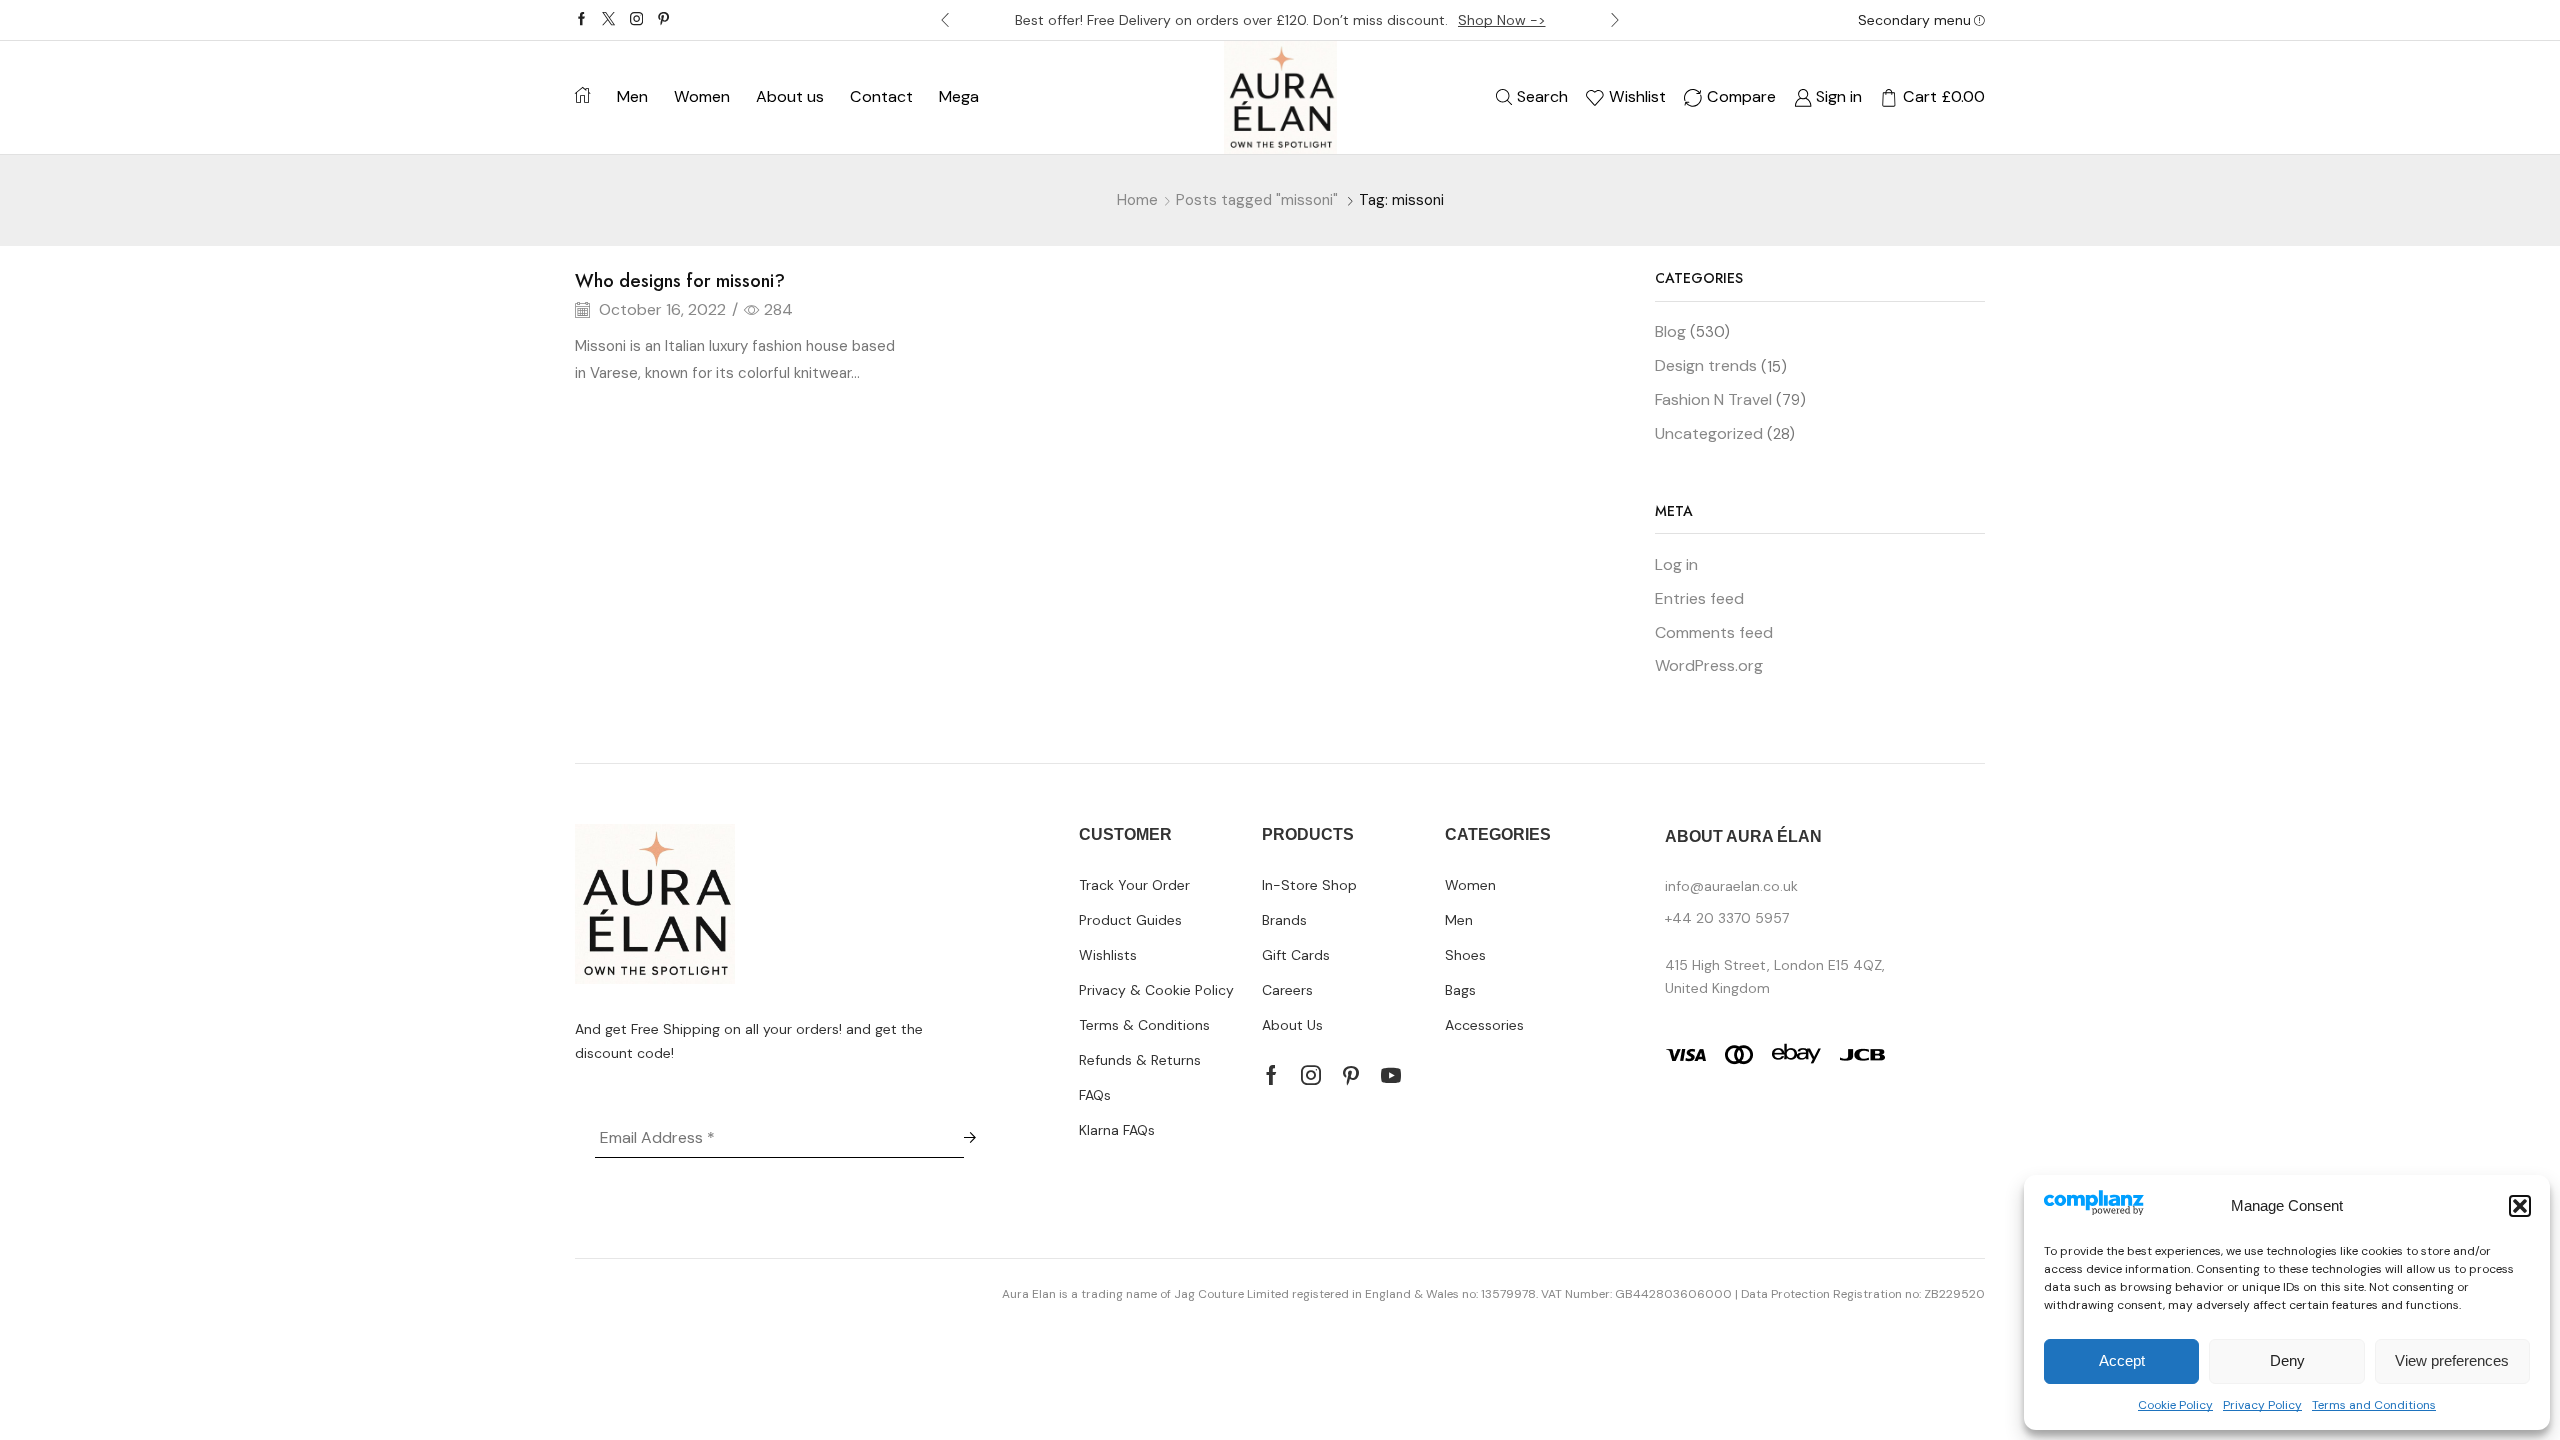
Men (632, 96)
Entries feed (1699, 598)
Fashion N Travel (1713, 399)
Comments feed (1714, 632)
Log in (1676, 564)
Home (1137, 200)
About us (790, 96)
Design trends (1706, 365)
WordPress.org (1709, 665)
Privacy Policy (2262, 1405)
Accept (2122, 1360)
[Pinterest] (663, 20)
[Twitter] (608, 20)
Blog (1670, 331)
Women (702, 96)
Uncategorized (1709, 433)
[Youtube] (1391, 1075)
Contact (881, 96)
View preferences (2452, 1360)
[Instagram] (636, 20)
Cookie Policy (2175, 1405)
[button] (2520, 1206)
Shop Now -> (1502, 20)
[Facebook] (581, 20)
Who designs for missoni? (680, 281)
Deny (2287, 1360)
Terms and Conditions (2374, 1405)
